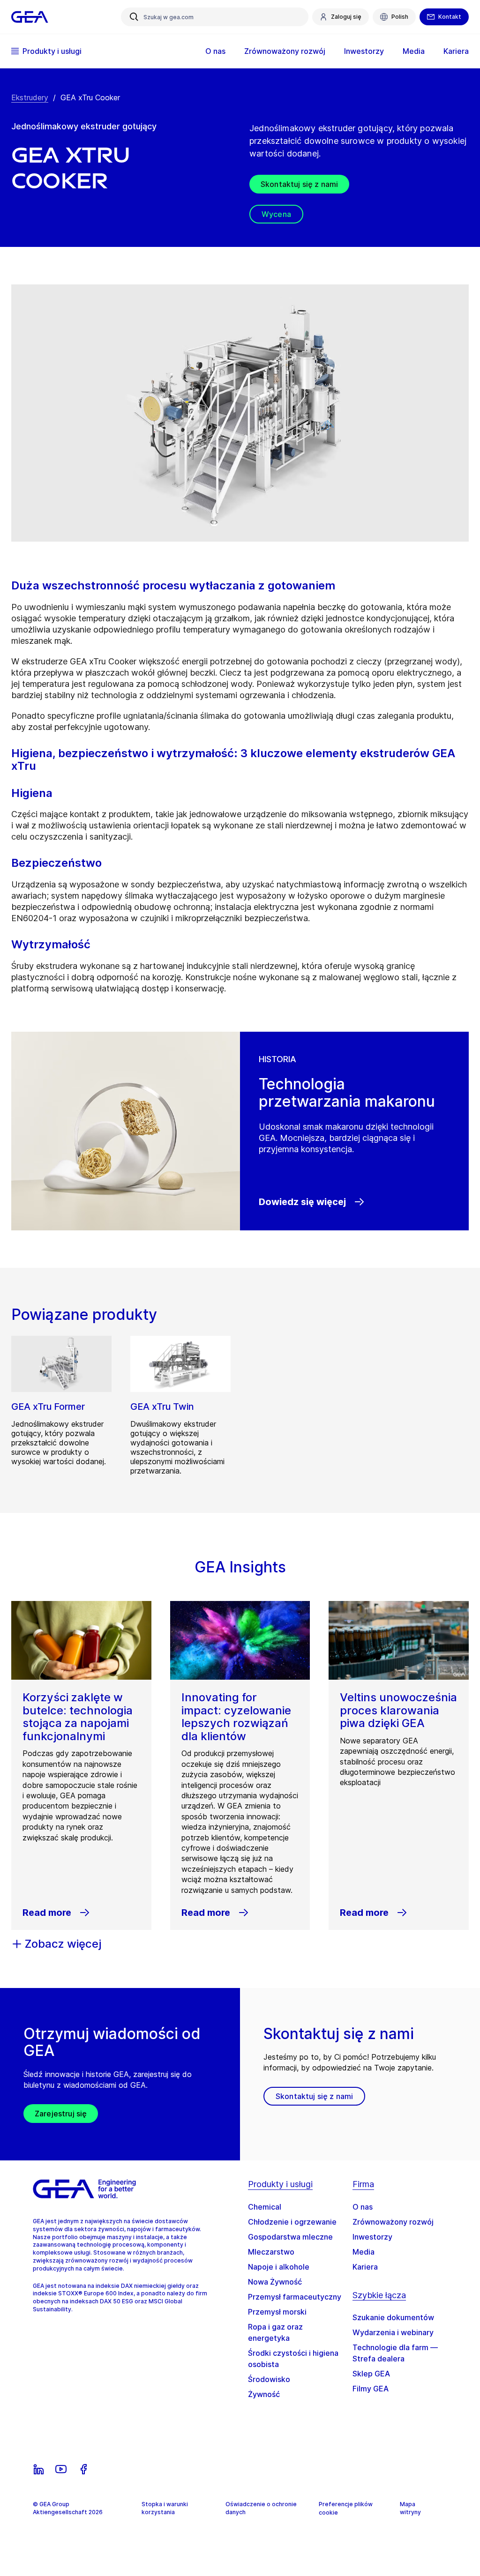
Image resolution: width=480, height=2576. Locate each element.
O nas (363, 2207)
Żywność (264, 2394)
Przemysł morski (277, 2312)
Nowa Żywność (275, 2282)
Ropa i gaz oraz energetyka (275, 2332)
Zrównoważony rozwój (393, 2222)
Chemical (265, 2207)
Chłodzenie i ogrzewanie (292, 2222)
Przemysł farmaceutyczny (295, 2297)
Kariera (365, 2267)
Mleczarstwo (271, 2252)
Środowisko (269, 2379)
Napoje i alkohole (279, 2267)
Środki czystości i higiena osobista (293, 2359)
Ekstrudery (30, 97)
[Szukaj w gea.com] (134, 17)
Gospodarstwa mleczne (290, 2237)
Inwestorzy (372, 2237)
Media (364, 2252)
